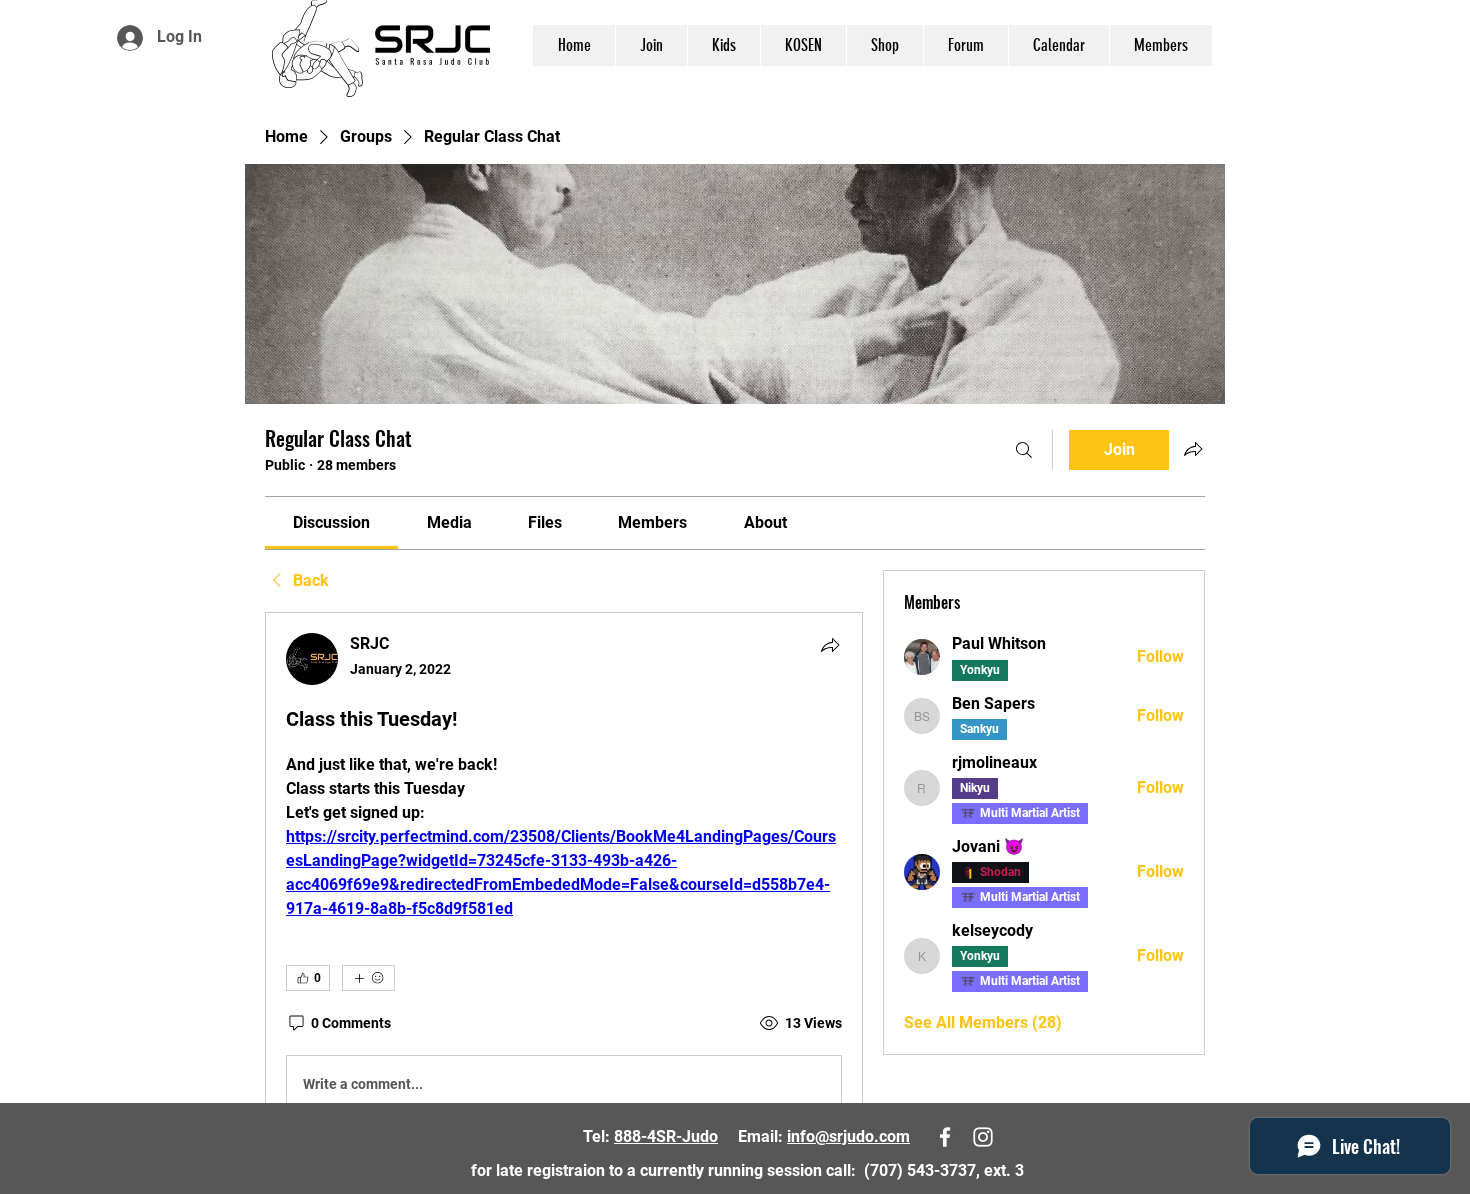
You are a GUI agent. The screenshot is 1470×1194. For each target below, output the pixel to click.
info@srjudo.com (848, 1136)
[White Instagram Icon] (1429, 42)
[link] (331, 522)
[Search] (1024, 450)
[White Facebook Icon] (1399, 42)
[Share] (830, 645)
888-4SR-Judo (666, 1136)
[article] (564, 877)
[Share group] (1193, 449)
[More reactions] (368, 978)
